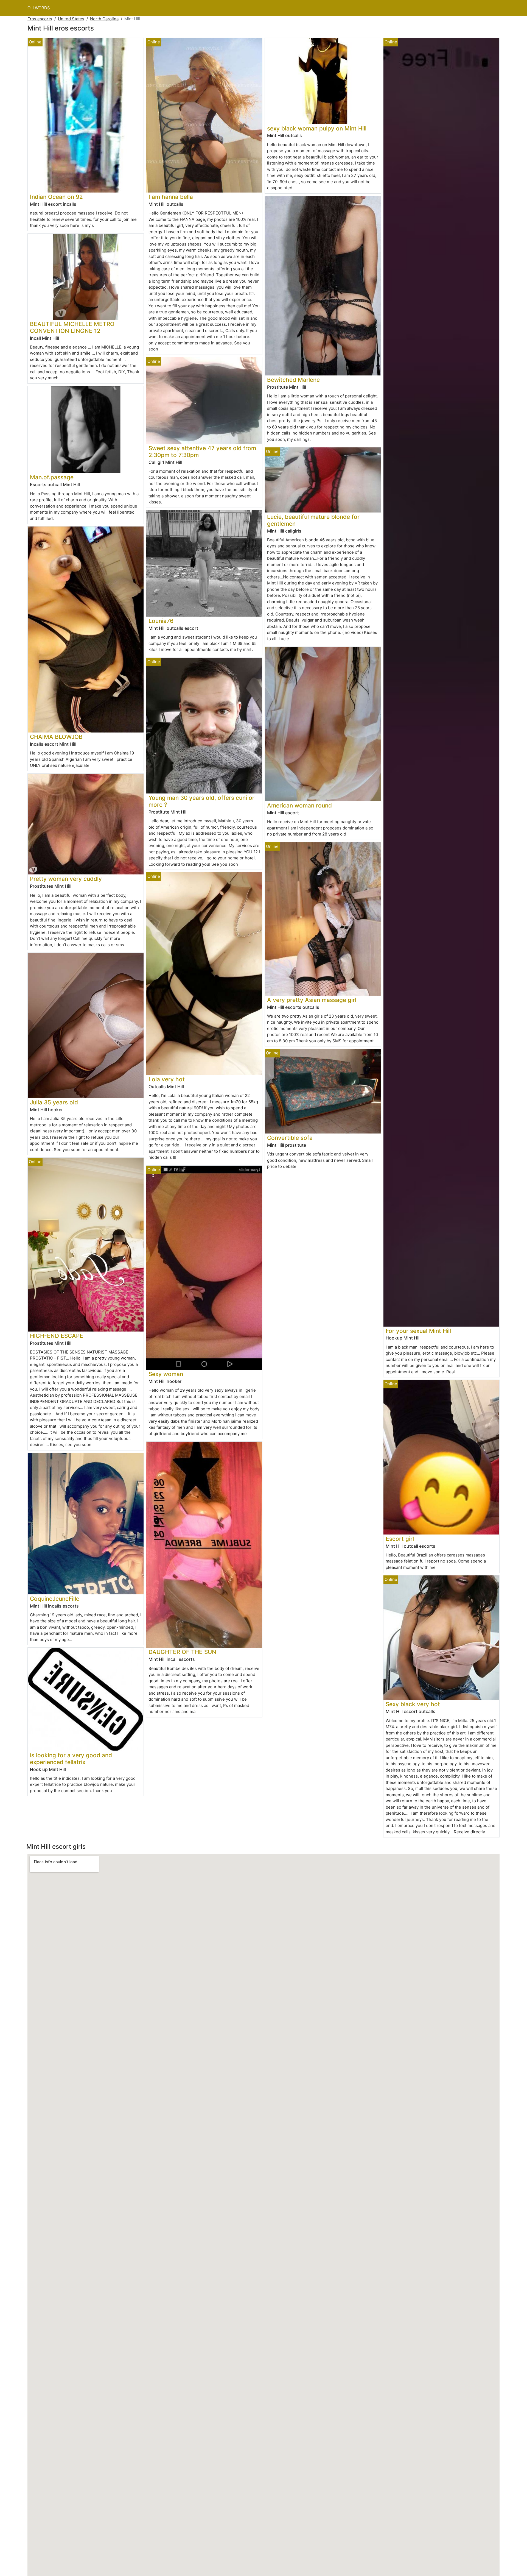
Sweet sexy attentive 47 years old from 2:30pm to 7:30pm (202, 452)
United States (71, 19)
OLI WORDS (39, 8)
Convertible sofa (290, 1138)
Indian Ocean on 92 (56, 197)
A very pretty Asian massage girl (312, 1000)
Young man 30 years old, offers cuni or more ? (201, 801)
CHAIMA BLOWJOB (56, 737)
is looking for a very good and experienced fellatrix (71, 1759)
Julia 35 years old (54, 1102)
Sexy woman (166, 1374)
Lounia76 (161, 621)
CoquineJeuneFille (55, 1599)
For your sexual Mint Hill (418, 1331)
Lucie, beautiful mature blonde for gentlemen (313, 520)
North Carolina (104, 19)
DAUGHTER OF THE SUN (182, 1652)
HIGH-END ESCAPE (57, 1336)
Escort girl (400, 1539)
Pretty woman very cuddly (66, 879)
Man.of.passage (52, 477)
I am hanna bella (171, 197)
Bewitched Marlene (293, 380)
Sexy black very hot (413, 1704)
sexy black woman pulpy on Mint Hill (317, 128)
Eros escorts (40, 19)
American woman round (299, 805)
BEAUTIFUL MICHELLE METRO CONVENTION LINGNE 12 (72, 327)
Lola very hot (167, 1079)
